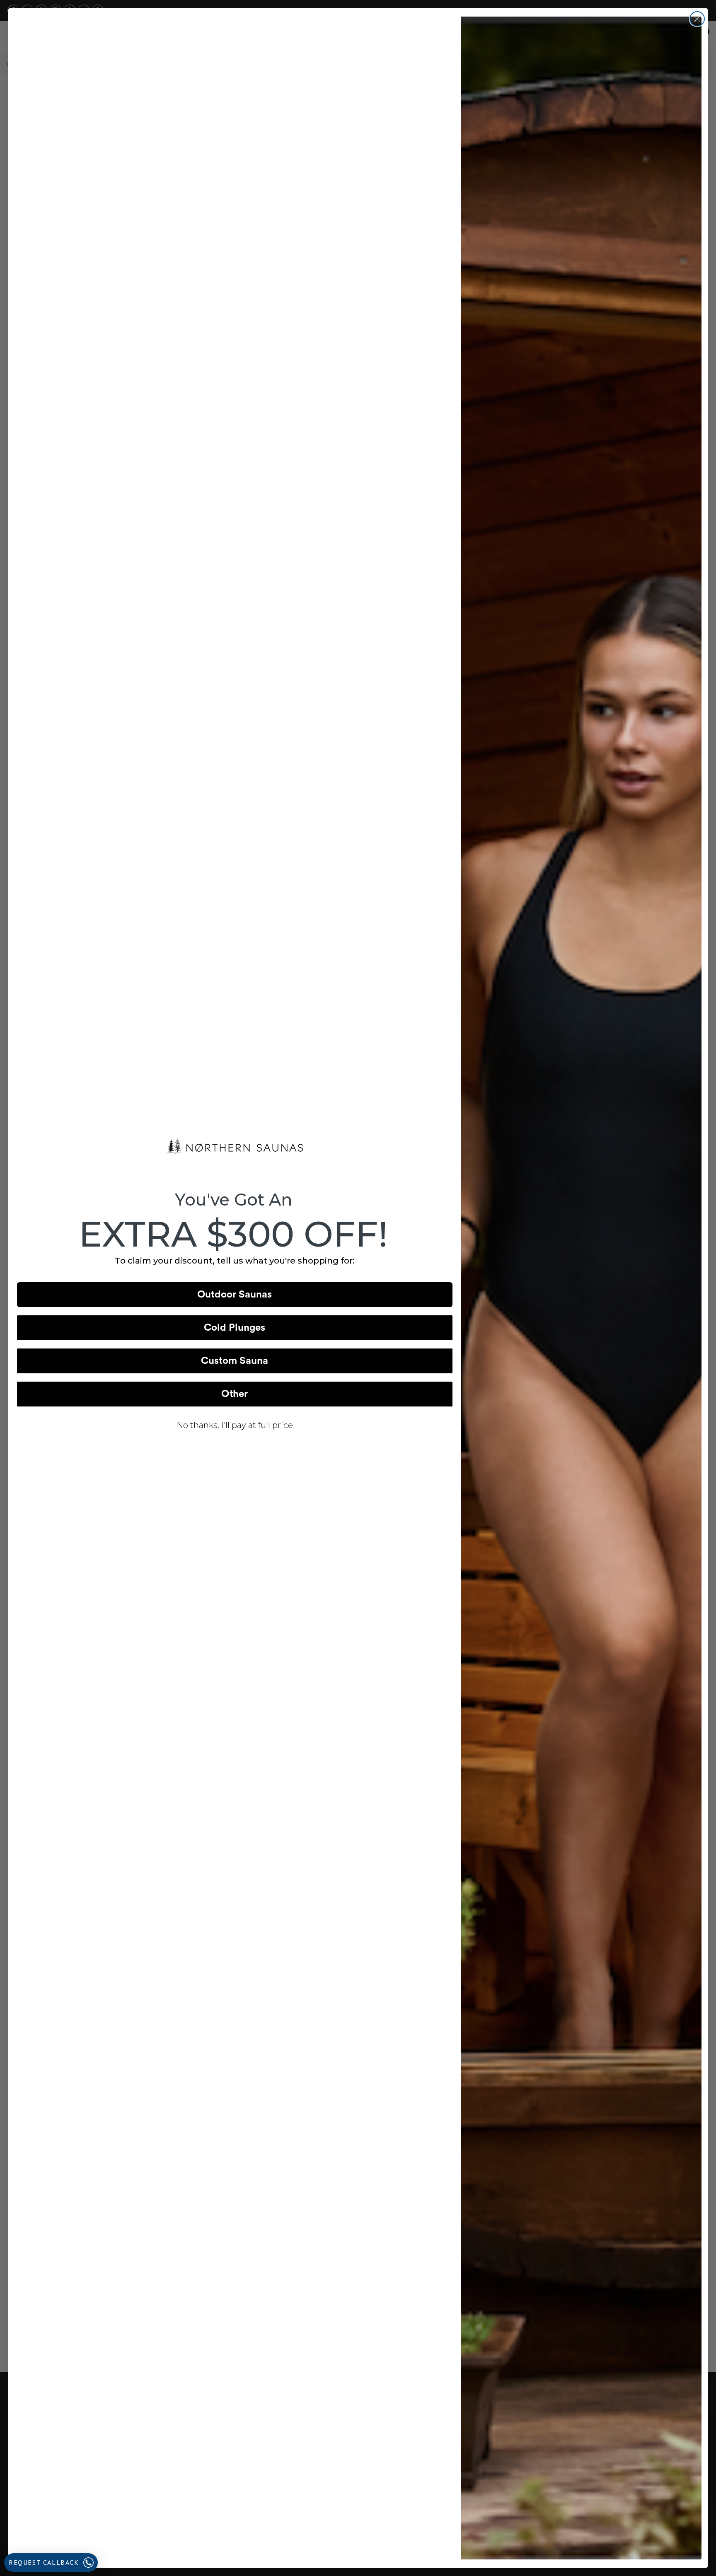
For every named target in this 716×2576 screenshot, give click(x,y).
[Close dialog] (697, 19)
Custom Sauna (235, 1361)
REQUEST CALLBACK (44, 2562)
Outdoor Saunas (235, 1295)
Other (235, 1394)
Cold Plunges (235, 1328)
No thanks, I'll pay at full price (235, 1425)
